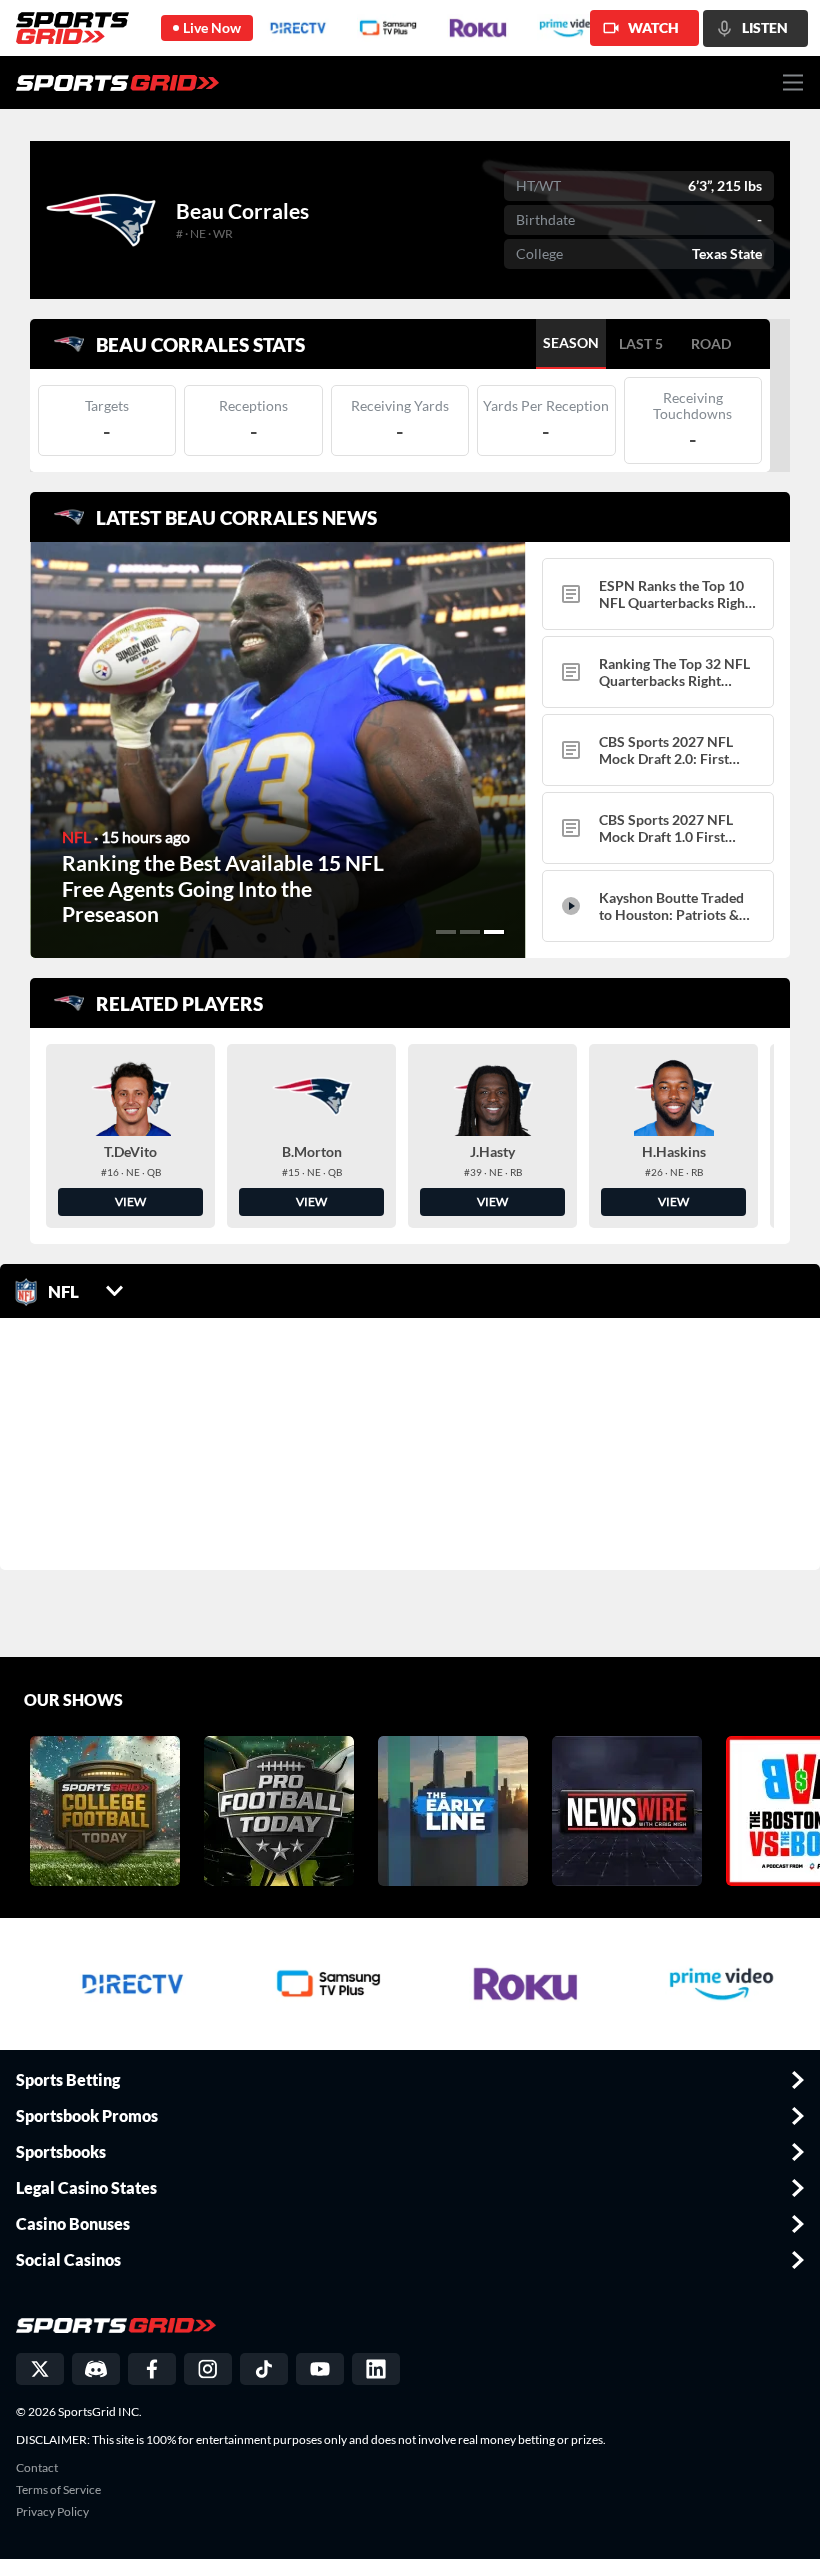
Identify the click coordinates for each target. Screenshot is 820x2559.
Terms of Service (58, 2490)
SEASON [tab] (571, 342)
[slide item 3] (494, 932)
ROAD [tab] (711, 343)
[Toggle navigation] (793, 82)
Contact (37, 2468)
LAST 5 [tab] (641, 343)
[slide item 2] (470, 932)
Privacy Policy (52, 2512)
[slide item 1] (446, 932)
